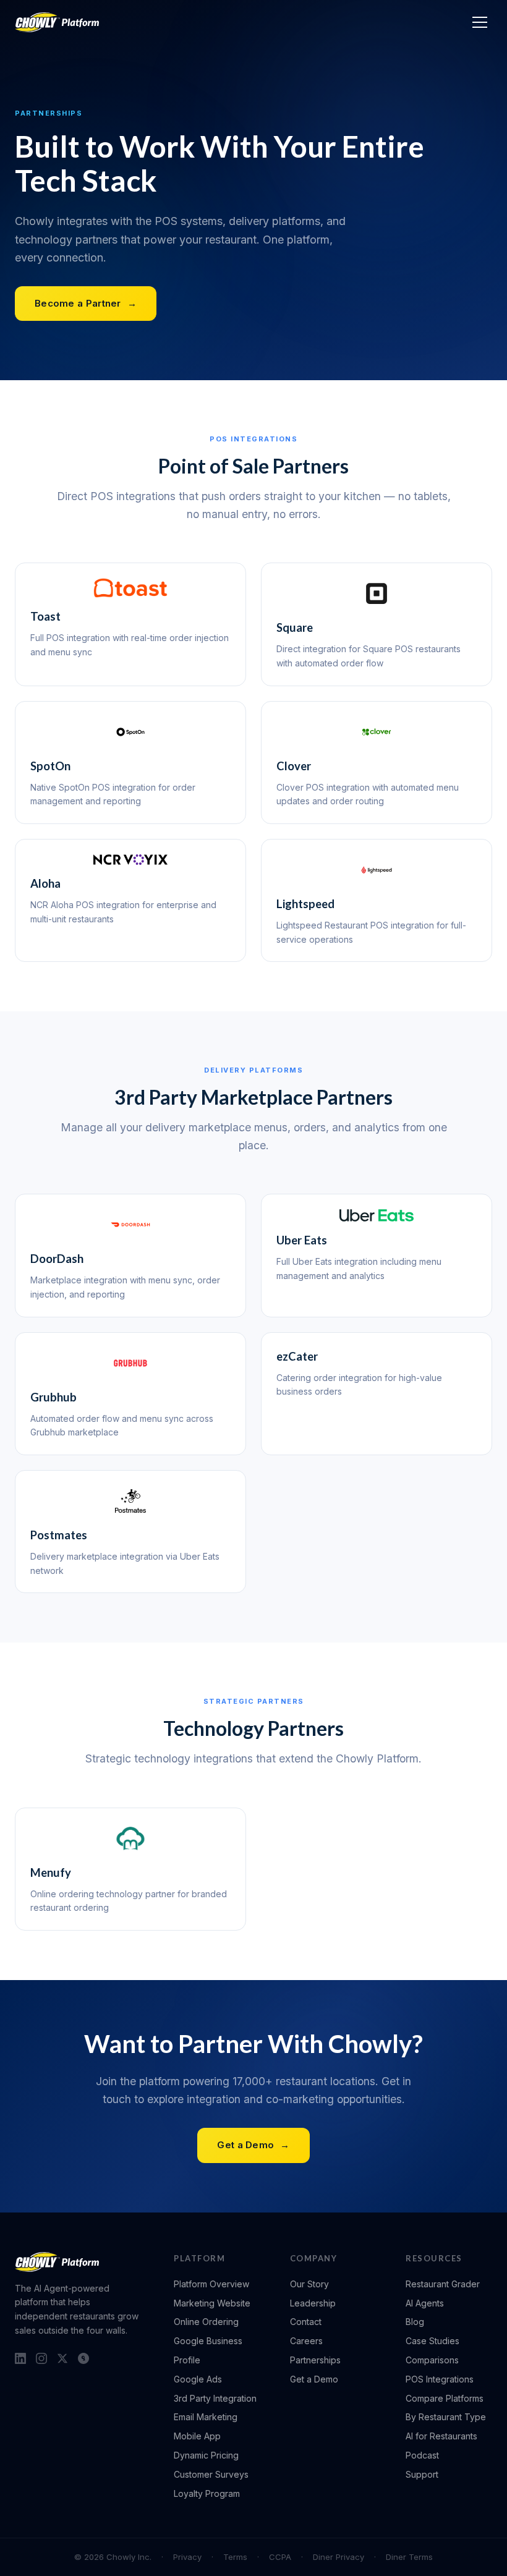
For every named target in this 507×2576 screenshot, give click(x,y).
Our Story (309, 2284)
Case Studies (432, 2341)
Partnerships (315, 2360)
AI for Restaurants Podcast (441, 2446)
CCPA (280, 2557)
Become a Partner (86, 303)
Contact (306, 2322)
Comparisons (432, 2360)
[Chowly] (57, 22)
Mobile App (197, 2436)
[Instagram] (41, 2358)
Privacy (187, 2557)
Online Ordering (206, 2322)
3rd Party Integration (215, 2398)
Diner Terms (409, 2557)
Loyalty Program (207, 2493)
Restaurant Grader (443, 2284)
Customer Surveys (211, 2474)
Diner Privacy (339, 2557)
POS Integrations (440, 2379)
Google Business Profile (208, 2350)
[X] (62, 2358)
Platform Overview (211, 2284)
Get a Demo (253, 2145)
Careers (306, 2341)
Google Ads (198, 2379)
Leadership (313, 2303)
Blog (415, 2322)
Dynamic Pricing (206, 2455)
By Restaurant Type (446, 2417)
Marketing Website (212, 2303)
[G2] (83, 2358)
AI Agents (425, 2303)
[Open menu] (480, 22)
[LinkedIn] (20, 2358)
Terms (235, 2557)
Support (422, 2474)
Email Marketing (206, 2417)
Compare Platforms (445, 2398)
